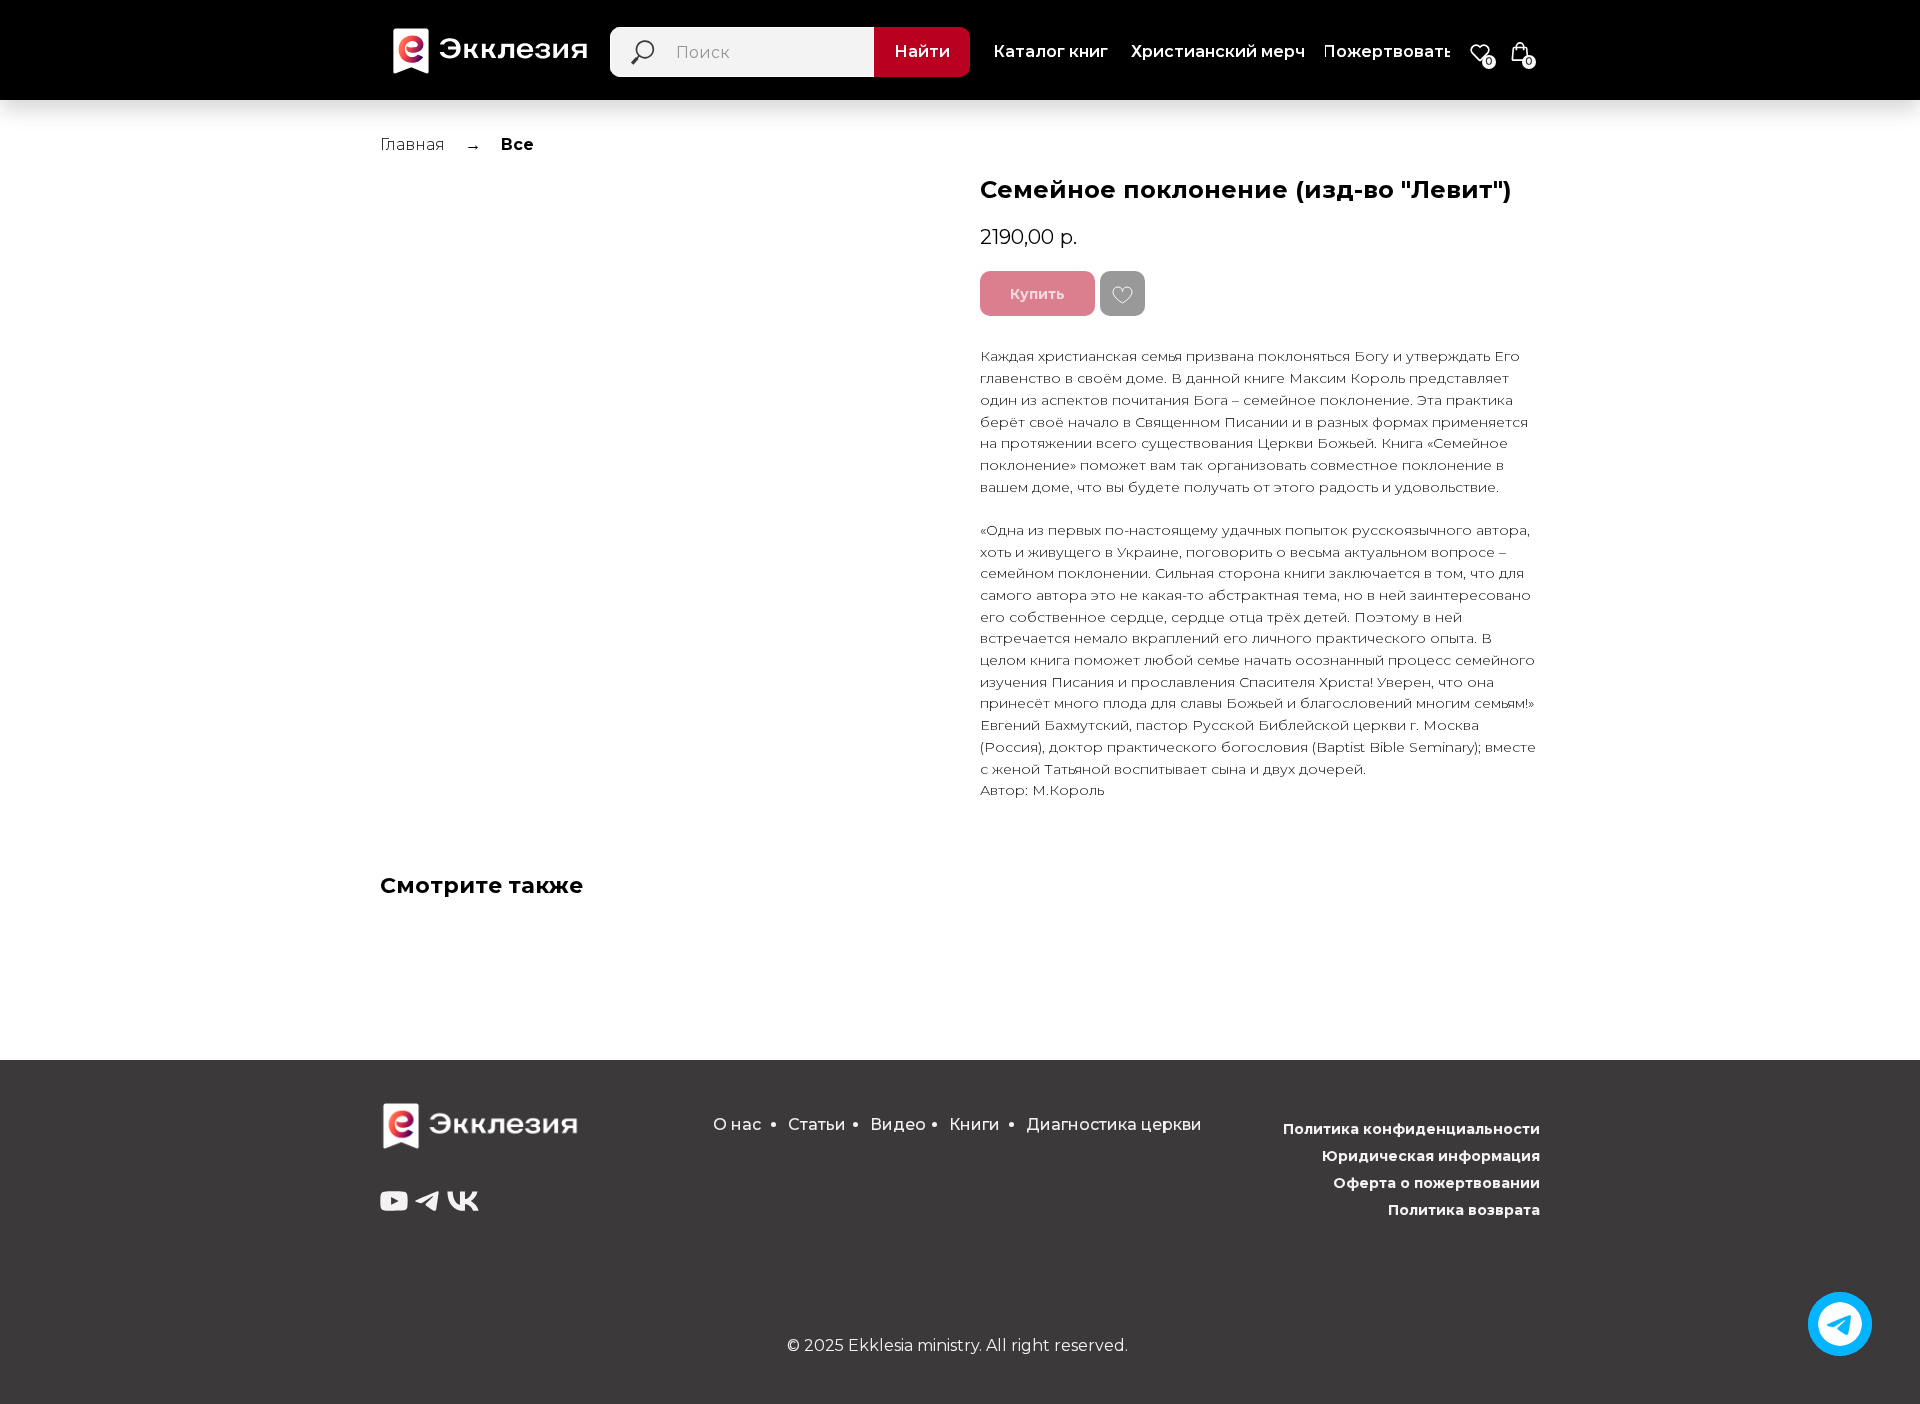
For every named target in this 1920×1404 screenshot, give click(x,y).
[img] (1840, 1324)
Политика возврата (1464, 1210)
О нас (737, 1124)
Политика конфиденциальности (1411, 1129)
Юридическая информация (1431, 1156)
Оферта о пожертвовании (1436, 1183)
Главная (412, 144)
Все (517, 144)
